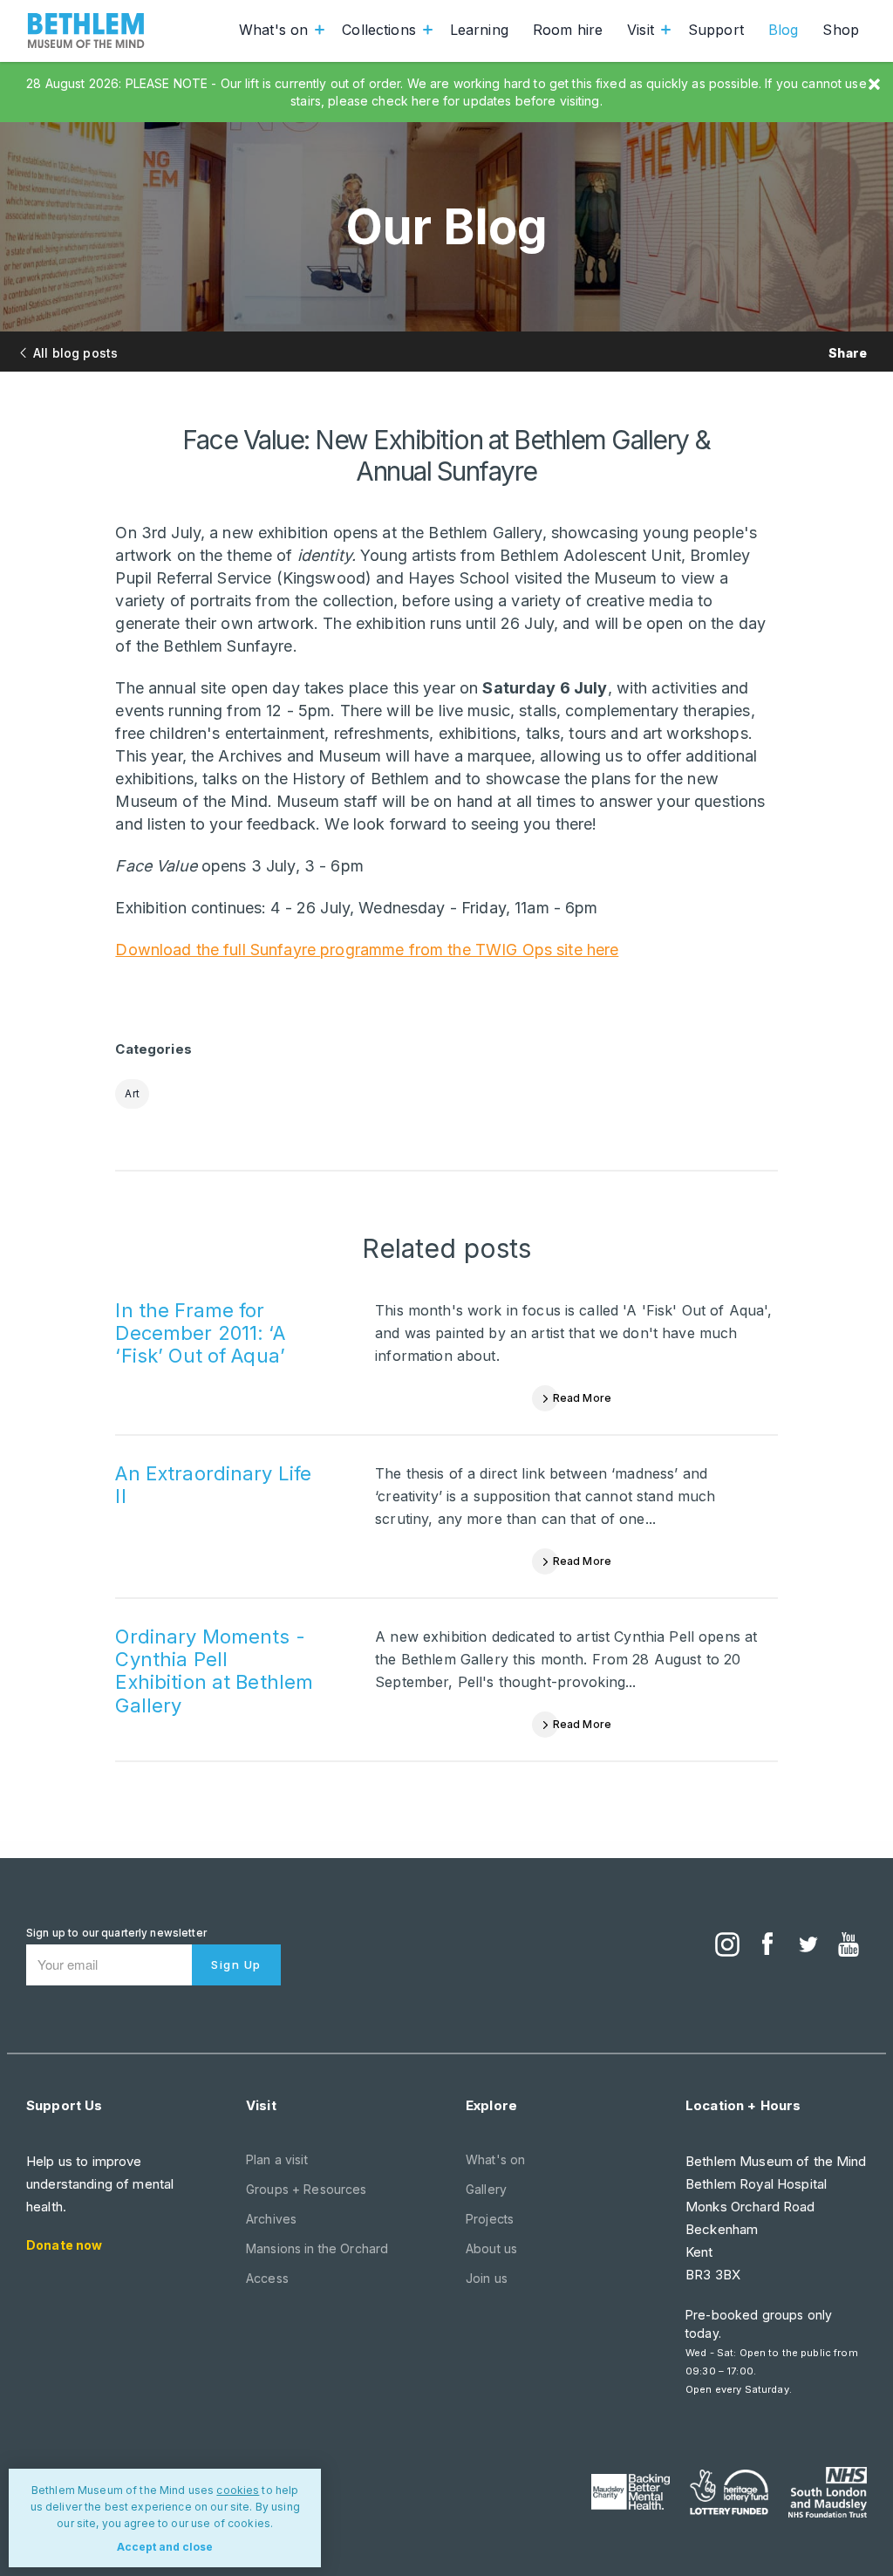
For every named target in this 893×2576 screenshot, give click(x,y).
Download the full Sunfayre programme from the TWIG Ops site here (367, 950)
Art (132, 1093)
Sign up (236, 1964)
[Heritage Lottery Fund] (729, 2492)
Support (716, 30)
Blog (784, 30)
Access (267, 2278)
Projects (490, 2219)
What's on (273, 30)
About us (491, 2248)
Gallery (486, 2189)
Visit (641, 30)
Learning (479, 30)
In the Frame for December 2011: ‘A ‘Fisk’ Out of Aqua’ (200, 1333)
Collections (379, 30)
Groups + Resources (307, 2189)
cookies (238, 2490)
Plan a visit (277, 2159)
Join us (487, 2278)
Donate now (64, 2245)
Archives (271, 2219)
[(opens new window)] (727, 1946)
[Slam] (828, 2492)
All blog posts (75, 353)
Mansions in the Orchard (317, 2248)
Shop (841, 30)
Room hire (568, 30)
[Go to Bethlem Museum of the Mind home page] (86, 31)
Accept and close (165, 2547)
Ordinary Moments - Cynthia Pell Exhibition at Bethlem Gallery (214, 1671)
